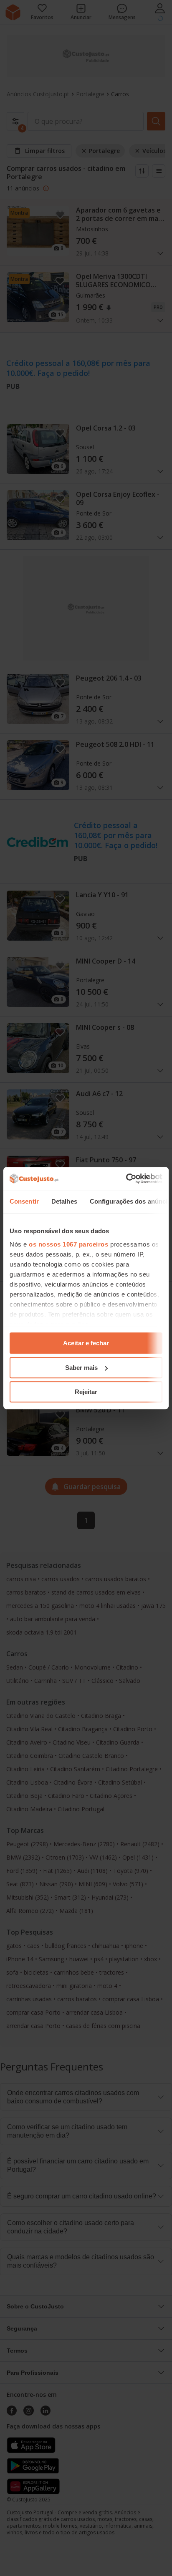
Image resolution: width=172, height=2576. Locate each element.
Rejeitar (86, 1392)
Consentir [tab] (24, 1201)
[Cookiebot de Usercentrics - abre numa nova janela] (126, 1179)
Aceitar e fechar (86, 1343)
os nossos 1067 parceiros (68, 1244)
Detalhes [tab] (64, 1201)
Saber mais (81, 1368)
